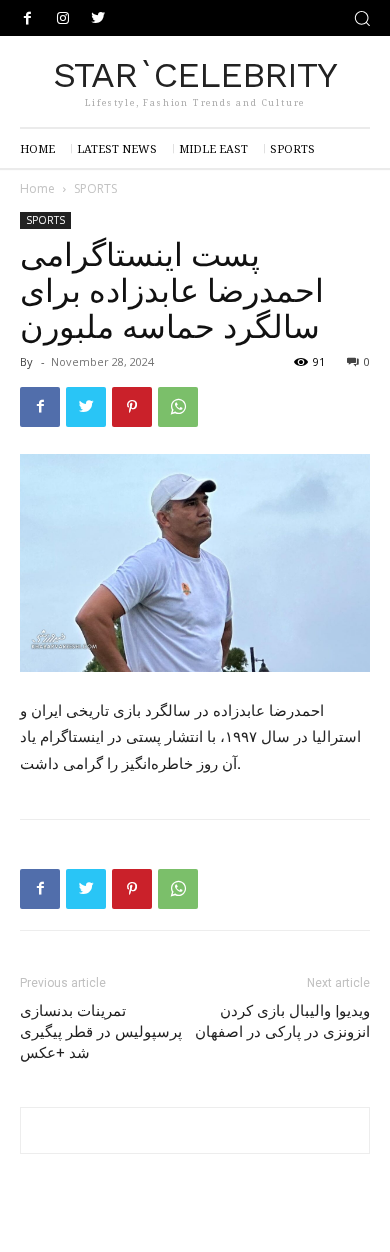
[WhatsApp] (178, 407)
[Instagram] (62, 18)
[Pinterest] (132, 407)
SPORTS (95, 188)
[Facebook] (27, 18)
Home (37, 188)
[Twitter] (97, 18)
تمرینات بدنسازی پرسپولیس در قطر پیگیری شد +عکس (101, 1032)
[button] (362, 18)
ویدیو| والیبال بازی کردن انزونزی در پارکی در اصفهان (282, 1021)
